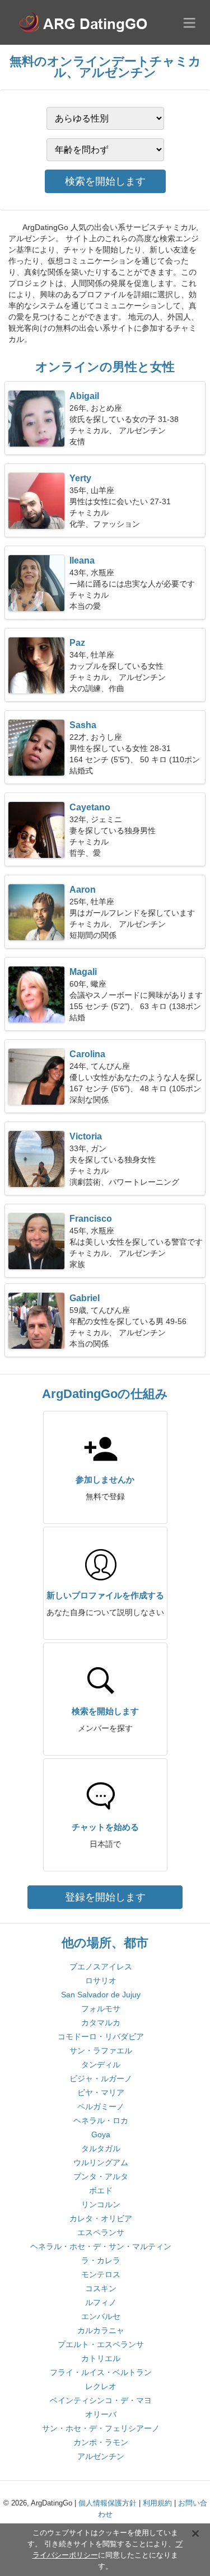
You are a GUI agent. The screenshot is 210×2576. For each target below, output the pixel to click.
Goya (101, 2134)
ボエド (101, 2190)
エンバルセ (101, 2316)
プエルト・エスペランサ (101, 2344)
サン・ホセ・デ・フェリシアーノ (101, 2428)
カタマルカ (101, 2023)
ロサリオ (101, 1981)
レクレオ (101, 2386)
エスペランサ (101, 2232)
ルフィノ (101, 2302)
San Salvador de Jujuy (101, 1995)
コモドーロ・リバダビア (101, 2037)
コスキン (101, 2288)
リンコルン (101, 2204)
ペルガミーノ (101, 2106)
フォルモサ (101, 2009)
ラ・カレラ (101, 2260)
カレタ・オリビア (101, 2218)
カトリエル (101, 2358)
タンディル (101, 2064)
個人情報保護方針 (108, 2503)
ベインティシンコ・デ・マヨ (101, 2400)
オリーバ (101, 2414)
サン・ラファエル (101, 2051)
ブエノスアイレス (101, 1967)
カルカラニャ (101, 2330)
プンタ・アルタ (101, 2176)
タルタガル (101, 2148)
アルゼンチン (101, 2456)
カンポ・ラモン (101, 2442)
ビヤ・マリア (101, 2092)
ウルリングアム (101, 2162)
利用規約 (157, 2503)
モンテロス (101, 2274)
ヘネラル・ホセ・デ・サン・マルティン (101, 2246)
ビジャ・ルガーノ (101, 2078)
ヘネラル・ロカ (101, 2120)
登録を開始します (105, 1897)
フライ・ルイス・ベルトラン (101, 2372)
